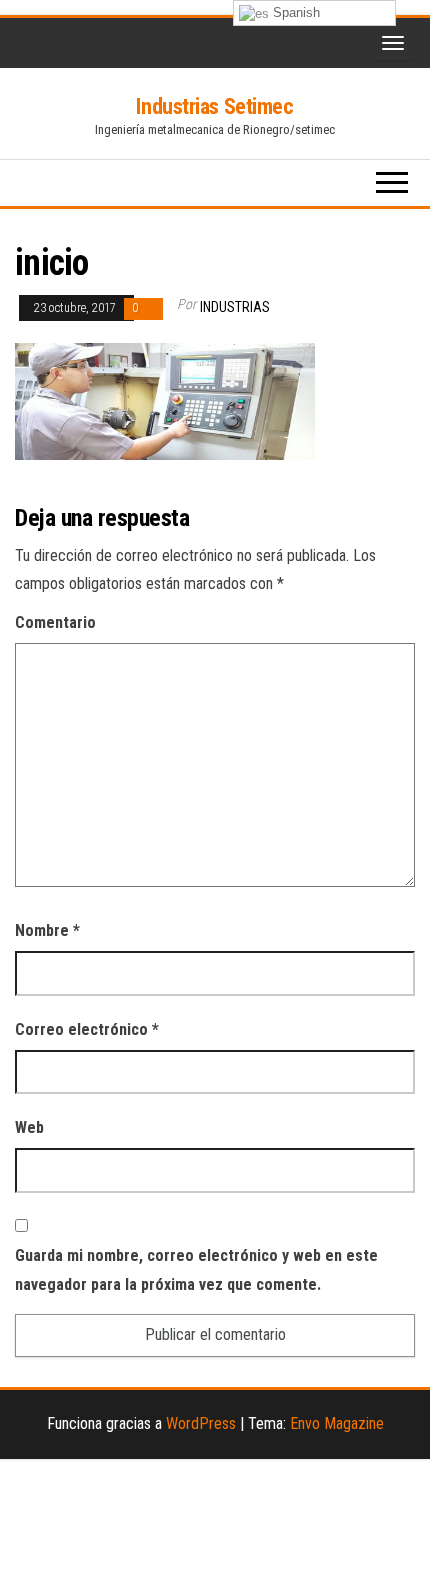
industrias (235, 307)
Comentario (55, 622)
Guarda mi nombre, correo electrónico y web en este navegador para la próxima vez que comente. (196, 1270)
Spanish (294, 12)
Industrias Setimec (214, 106)
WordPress (201, 1423)
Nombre (47, 930)
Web (29, 1127)
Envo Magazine (337, 1423)
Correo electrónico (87, 1029)
